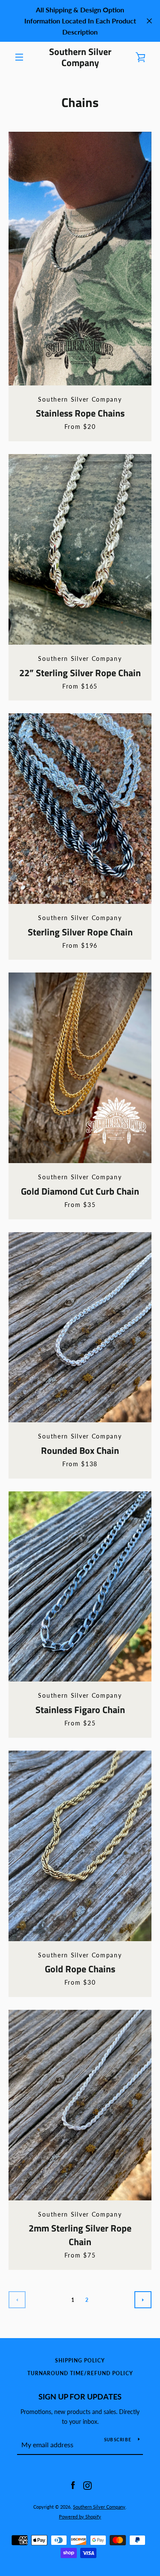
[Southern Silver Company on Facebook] (73, 2485)
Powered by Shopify (80, 2517)
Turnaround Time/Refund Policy (80, 2373)
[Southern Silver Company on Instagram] (87, 2485)
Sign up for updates (80, 2397)
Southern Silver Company (80, 57)
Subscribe (118, 2440)
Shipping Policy (80, 2360)
